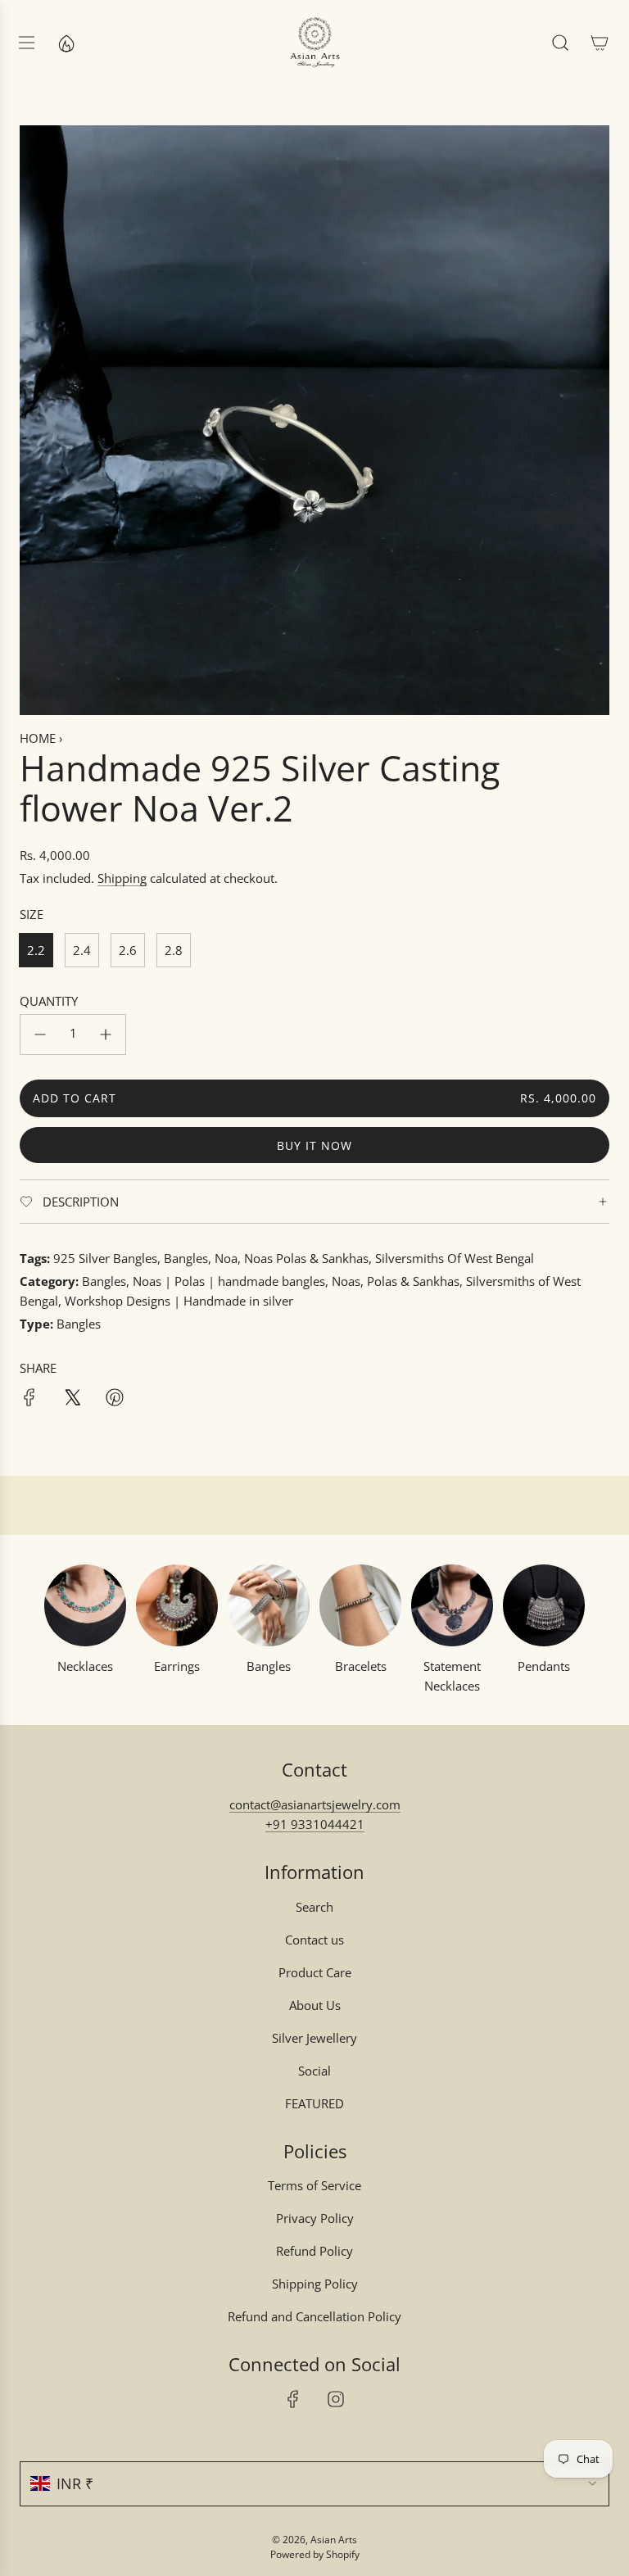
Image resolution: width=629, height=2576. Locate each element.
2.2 (36, 950)
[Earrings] (177, 1605)
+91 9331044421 (315, 1824)
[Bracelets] (360, 1605)
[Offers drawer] (66, 43)
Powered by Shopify (315, 2554)
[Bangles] (269, 1605)
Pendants (544, 1666)
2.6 (128, 950)
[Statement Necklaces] (452, 1605)
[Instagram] (336, 2399)
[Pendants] (544, 1605)
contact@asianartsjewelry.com (315, 1804)
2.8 (174, 950)
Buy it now (314, 1145)
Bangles (269, 1666)
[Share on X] (72, 1400)
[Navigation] (26, 43)
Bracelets (361, 1666)
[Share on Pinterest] (115, 1400)
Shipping (122, 878)
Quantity (49, 1001)
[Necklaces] (85, 1605)
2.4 (82, 950)
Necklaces (85, 1666)
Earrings (177, 1666)
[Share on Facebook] (29, 1400)
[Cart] (600, 43)
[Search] (560, 43)
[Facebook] (293, 2399)
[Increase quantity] (106, 1034)
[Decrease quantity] (40, 1034)
